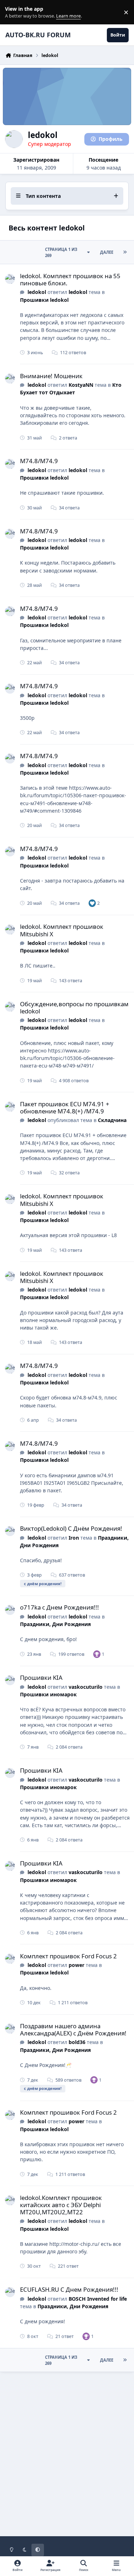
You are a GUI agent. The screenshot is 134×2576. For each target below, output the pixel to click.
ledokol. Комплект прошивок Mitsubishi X (62, 930)
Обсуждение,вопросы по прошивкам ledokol (74, 1007)
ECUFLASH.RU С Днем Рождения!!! (69, 2289)
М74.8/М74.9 (39, 461)
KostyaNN (81, 385)
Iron (74, 1538)
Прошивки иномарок (48, 1694)
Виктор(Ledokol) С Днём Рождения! (71, 1528)
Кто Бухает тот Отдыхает (71, 389)
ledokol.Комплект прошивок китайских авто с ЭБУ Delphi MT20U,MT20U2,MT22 (61, 2205)
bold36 (77, 2042)
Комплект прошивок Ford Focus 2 (68, 1956)
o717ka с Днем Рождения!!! (59, 1607)
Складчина (112, 1120)
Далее (107, 252)
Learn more (14, 12)
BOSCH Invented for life (98, 2299)
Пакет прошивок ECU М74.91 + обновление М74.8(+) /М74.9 (65, 1108)
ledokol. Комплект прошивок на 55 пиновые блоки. (70, 279)
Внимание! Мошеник (51, 376)
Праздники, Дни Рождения (55, 1624)
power (76, 1965)
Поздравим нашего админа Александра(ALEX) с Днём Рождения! (73, 2030)
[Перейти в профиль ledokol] (10, 279)
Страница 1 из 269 (61, 252)
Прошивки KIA (41, 1677)
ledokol (37, 292)
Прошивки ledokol (44, 300)
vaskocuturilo (86, 1687)
